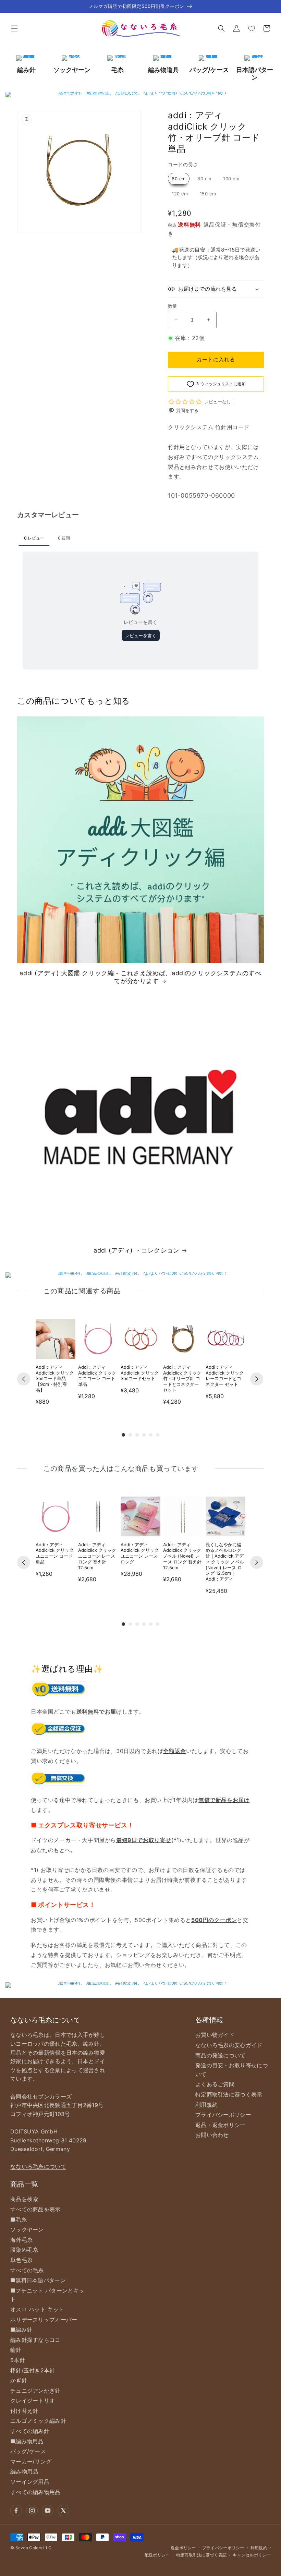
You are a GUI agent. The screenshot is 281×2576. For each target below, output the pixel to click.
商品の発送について (221, 2055)
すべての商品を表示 (35, 2209)
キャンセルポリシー (252, 2555)
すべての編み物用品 (35, 2492)
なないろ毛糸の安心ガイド (229, 2045)
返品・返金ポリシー (221, 2125)
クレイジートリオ (33, 2400)
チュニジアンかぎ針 (35, 2391)
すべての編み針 (30, 2431)
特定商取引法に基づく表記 (201, 2555)
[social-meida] (16, 2511)
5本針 (18, 2360)
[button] (14, 28)
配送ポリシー (157, 2555)
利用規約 (206, 2105)
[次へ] (257, 1379)
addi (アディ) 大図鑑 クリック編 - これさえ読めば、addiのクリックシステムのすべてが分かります (140, 977)
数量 (173, 306)
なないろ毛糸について (38, 2166)
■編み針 (21, 2330)
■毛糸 (19, 2220)
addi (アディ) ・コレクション (137, 1250)
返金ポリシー (183, 2548)
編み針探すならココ (35, 2340)
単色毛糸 (21, 2260)
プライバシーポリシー (223, 2115)
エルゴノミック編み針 (38, 2421)
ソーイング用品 (30, 2482)
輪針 (16, 2350)
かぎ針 (19, 2380)
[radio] (179, 179)
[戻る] (24, 1379)
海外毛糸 (21, 2240)
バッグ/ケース (28, 2451)
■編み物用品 (27, 2441)
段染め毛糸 (24, 2250)
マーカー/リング (31, 2462)
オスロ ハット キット (37, 2309)
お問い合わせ (212, 2135)
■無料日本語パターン (38, 2280)
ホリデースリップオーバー (44, 2320)
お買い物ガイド (215, 2035)
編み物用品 (24, 2471)
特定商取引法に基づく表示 (229, 2094)
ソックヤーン (27, 2229)
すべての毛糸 (27, 2270)
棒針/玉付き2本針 (33, 2370)
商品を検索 (24, 2199)
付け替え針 (24, 2411)
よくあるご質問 (215, 2084)
